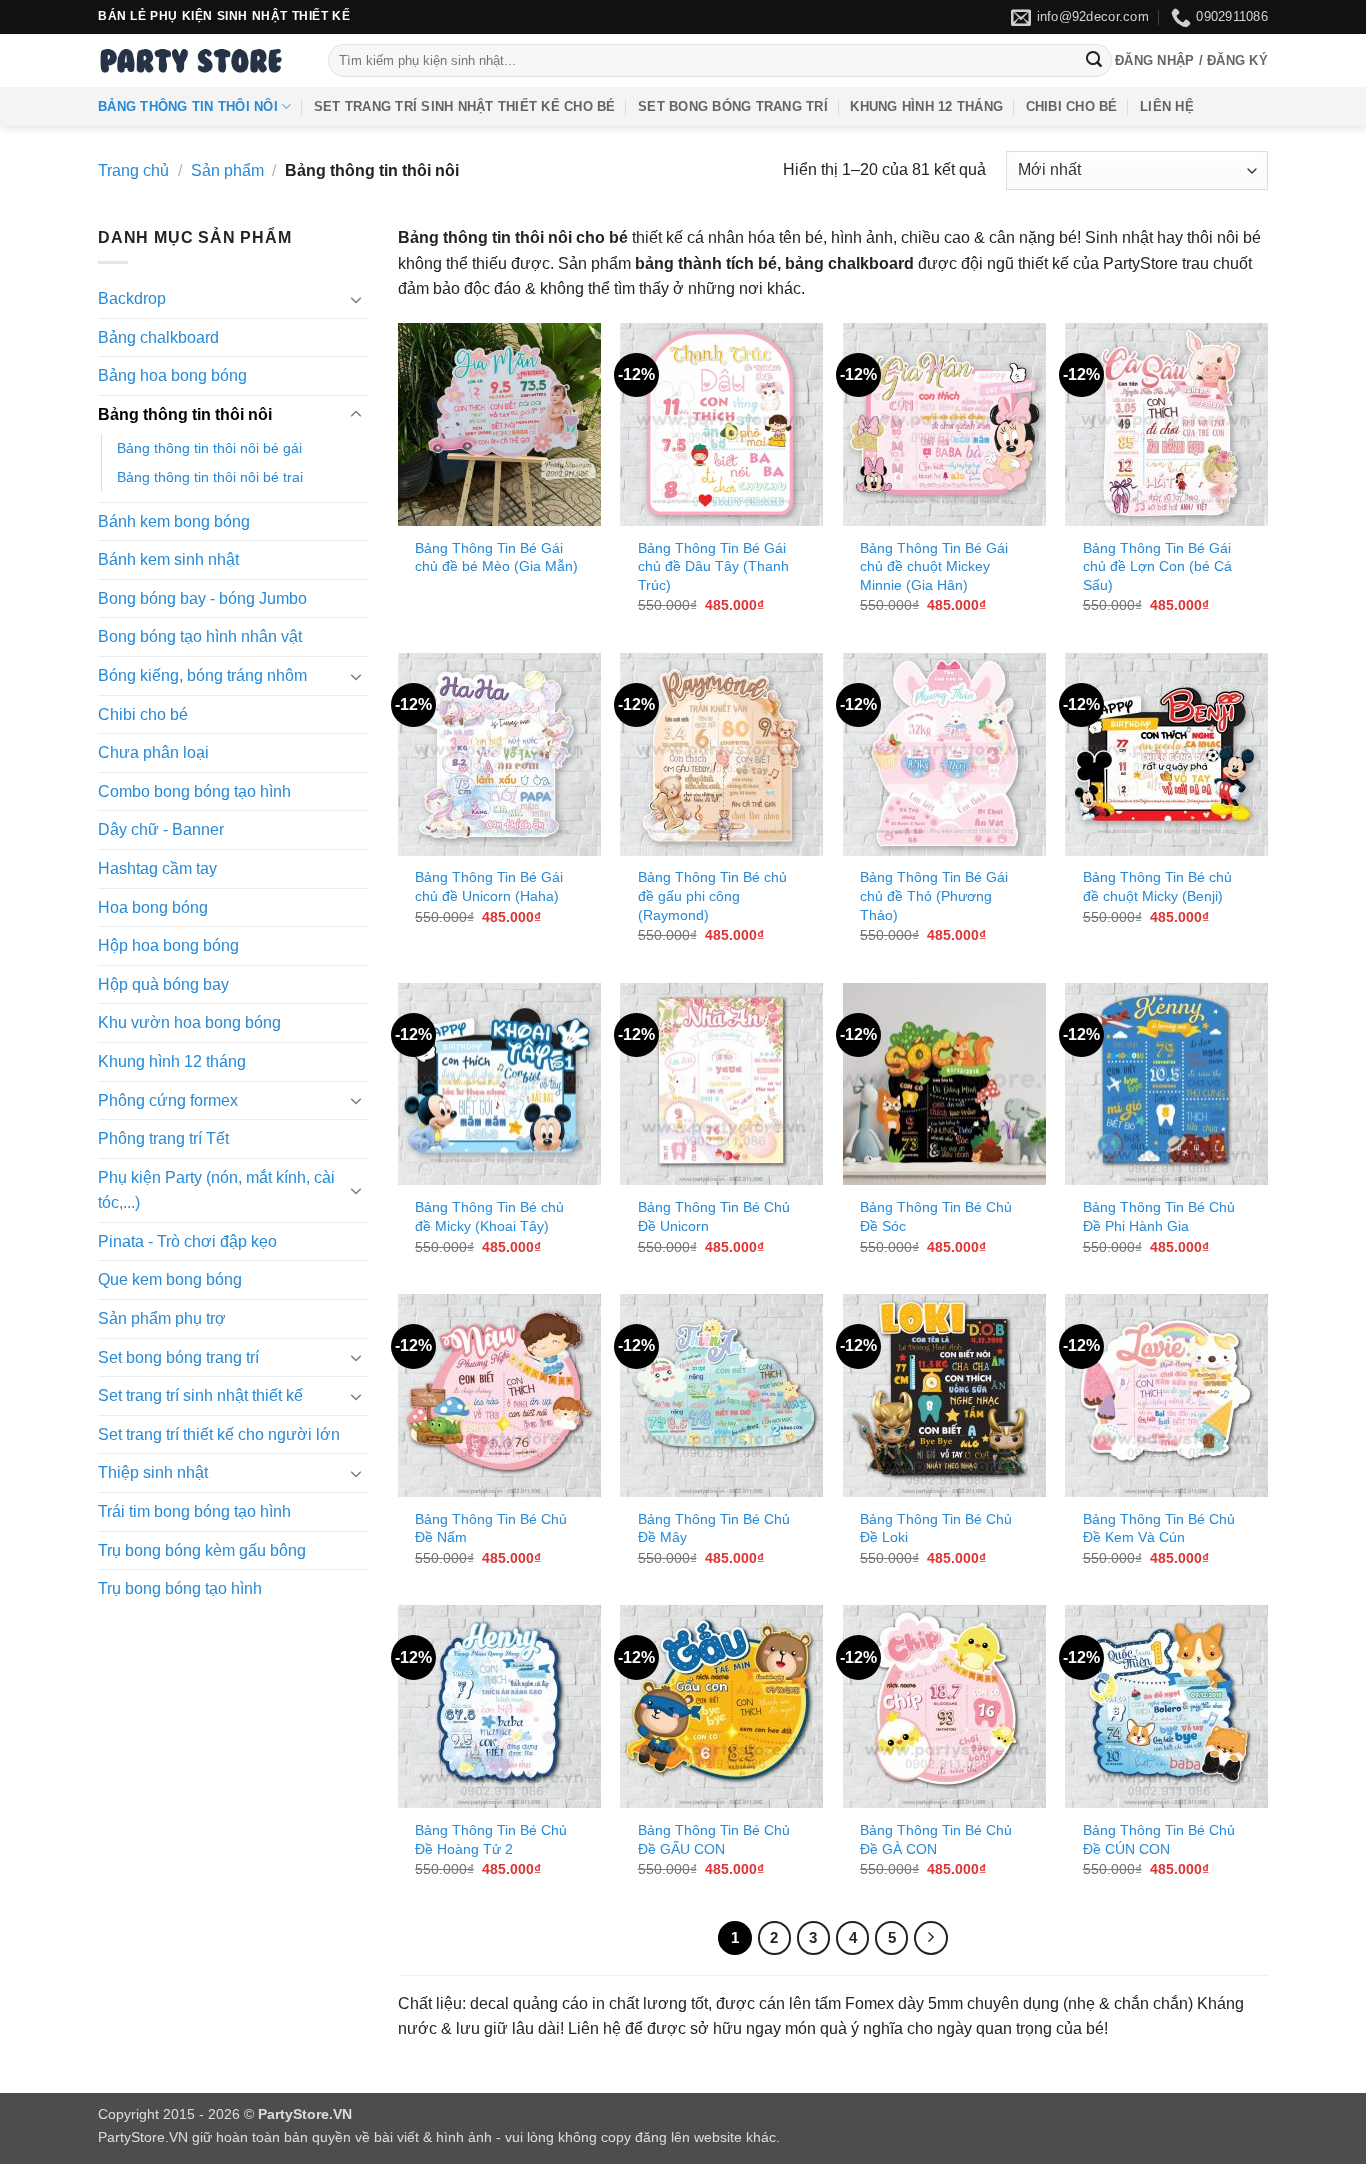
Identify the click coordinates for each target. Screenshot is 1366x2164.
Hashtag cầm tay (157, 868)
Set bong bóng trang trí (733, 106)
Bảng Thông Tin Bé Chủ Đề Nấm (491, 1528)
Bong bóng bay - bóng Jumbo (202, 598)
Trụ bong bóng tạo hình (180, 1588)
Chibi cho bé (1072, 106)
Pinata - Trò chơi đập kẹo (187, 1241)
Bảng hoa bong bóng (172, 375)
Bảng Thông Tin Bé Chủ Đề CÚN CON (1159, 1839)
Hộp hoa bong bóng (168, 945)
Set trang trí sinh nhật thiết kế (200, 1395)
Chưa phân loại (153, 752)
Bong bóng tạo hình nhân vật (200, 636)
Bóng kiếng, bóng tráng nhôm (202, 675)
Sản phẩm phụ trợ (162, 1318)
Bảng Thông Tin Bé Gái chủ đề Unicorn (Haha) (489, 886)
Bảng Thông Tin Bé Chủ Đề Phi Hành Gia (1159, 1216)
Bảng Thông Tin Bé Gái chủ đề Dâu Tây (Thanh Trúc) (713, 566)
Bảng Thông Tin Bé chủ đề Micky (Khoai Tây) (489, 1216)
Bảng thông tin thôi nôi (188, 106)
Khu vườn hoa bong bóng (189, 1022)
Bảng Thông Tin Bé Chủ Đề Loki (936, 1528)
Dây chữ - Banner (161, 829)
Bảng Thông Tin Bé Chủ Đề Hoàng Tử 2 (491, 1839)
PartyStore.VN (143, 2137)
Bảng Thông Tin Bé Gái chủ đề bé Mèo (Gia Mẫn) (496, 557)
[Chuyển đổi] (356, 299)
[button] (1191, 61)
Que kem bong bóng (170, 1280)
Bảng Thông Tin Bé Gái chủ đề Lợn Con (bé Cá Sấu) (1157, 566)
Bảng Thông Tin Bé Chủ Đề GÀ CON (936, 1839)
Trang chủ (133, 170)
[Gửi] (1094, 61)
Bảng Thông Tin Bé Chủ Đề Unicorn (714, 1216)
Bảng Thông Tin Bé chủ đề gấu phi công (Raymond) (712, 895)
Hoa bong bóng (153, 907)
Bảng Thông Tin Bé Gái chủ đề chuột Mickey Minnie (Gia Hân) (934, 566)
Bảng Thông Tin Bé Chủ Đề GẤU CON (714, 1839)
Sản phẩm (227, 170)
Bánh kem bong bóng (174, 521)
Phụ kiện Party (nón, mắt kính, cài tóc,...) (216, 1190)
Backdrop (132, 298)
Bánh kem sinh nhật (168, 559)
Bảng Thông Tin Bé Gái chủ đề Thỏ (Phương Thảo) (934, 895)
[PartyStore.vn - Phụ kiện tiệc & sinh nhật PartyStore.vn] (198, 60)
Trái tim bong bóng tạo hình (194, 1511)
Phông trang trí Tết (163, 1138)
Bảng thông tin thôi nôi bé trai (210, 477)
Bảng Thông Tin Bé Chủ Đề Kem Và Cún (1159, 1528)
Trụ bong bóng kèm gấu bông (202, 1550)
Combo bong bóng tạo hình (194, 791)
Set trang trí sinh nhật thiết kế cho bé (465, 106)
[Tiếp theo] (931, 1938)
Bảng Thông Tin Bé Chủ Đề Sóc (936, 1216)
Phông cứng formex (168, 1100)
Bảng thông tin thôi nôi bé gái (209, 448)
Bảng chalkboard (158, 337)
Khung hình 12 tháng (926, 106)
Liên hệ (1167, 106)
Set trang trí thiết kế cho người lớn (219, 1434)
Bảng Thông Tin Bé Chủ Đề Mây (714, 1528)
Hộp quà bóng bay (163, 984)
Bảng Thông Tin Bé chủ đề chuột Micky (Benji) (1157, 886)
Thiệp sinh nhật (153, 1473)
